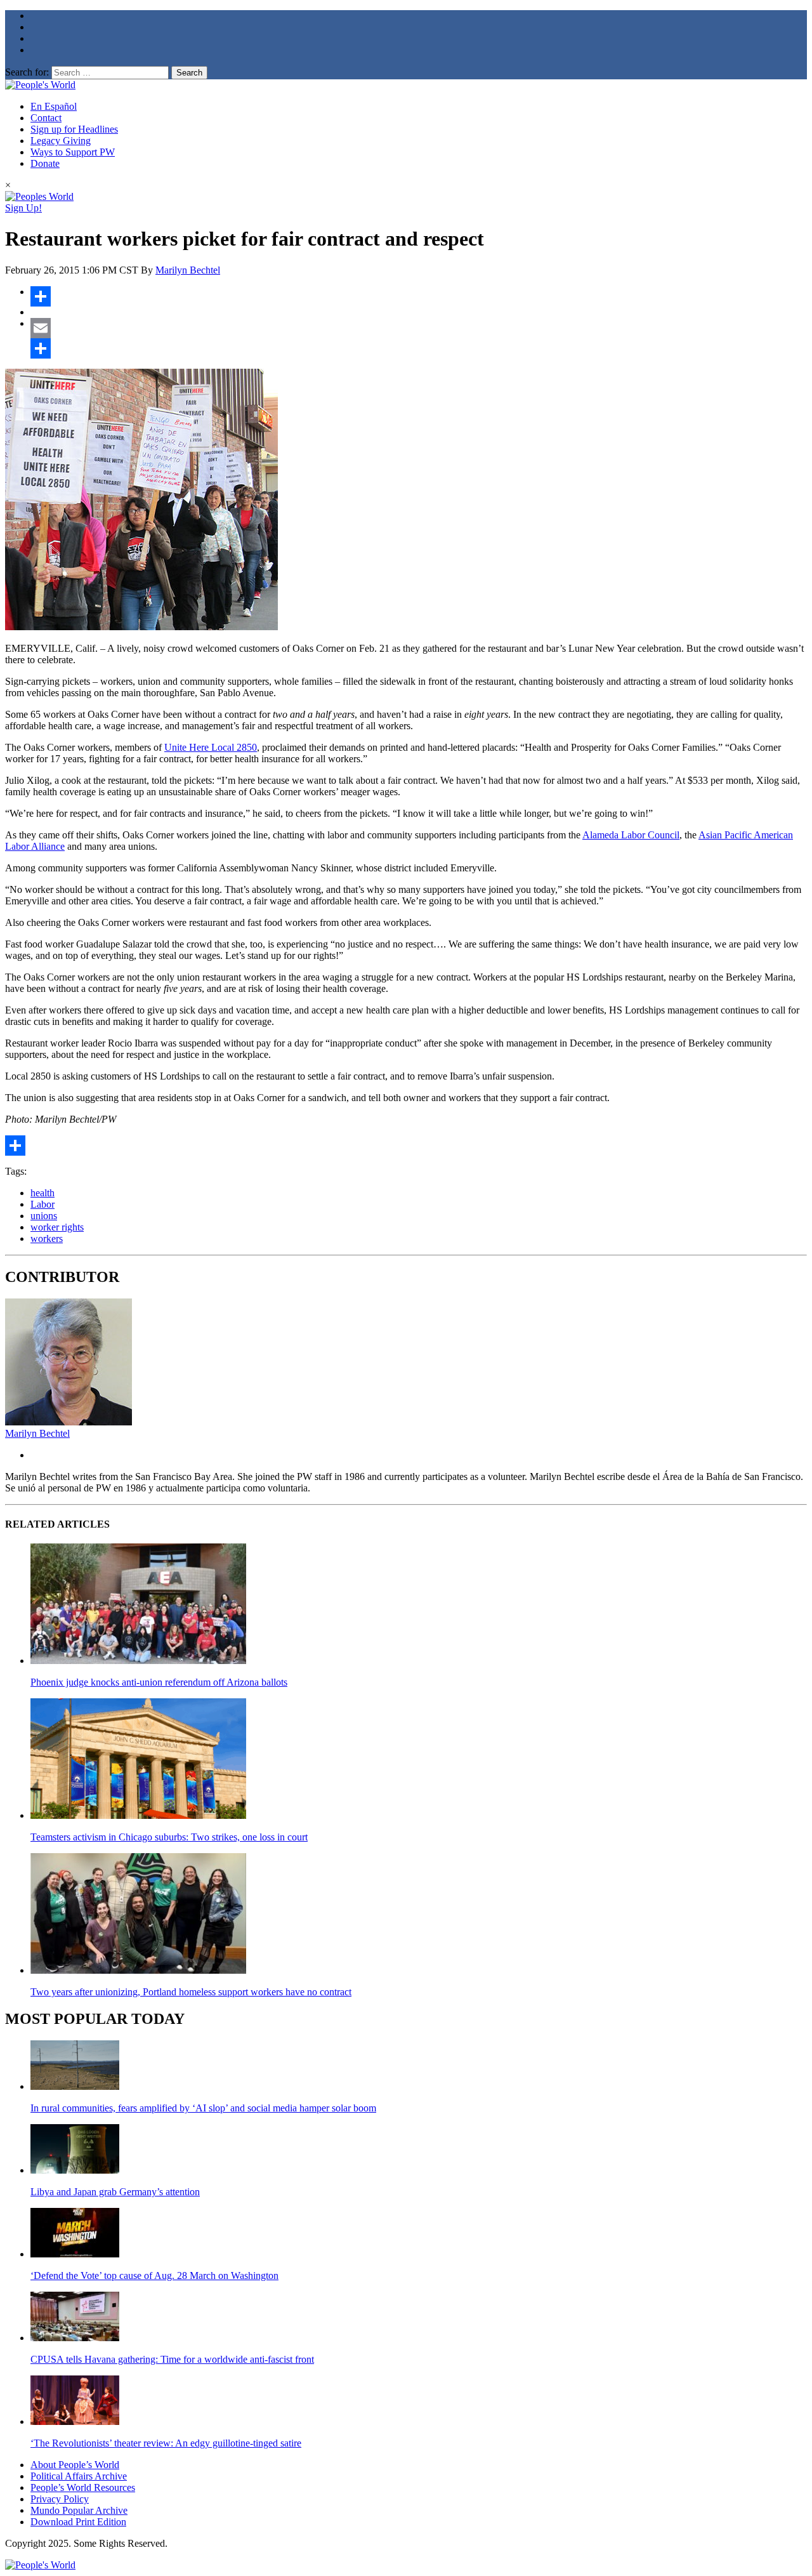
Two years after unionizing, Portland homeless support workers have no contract (191, 1992)
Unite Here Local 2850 (211, 747)
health (43, 1193)
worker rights (57, 1227)
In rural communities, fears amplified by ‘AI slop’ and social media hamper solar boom (203, 2108)
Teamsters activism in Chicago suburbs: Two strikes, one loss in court (169, 1837)
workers (47, 1238)
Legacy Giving (61, 141)
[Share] (419, 296)
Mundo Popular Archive (79, 2510)
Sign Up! (23, 208)
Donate (45, 163)
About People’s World (75, 2465)
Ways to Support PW (73, 152)
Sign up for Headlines (74, 129)
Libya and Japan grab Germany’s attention (115, 2192)
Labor (43, 1204)
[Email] (419, 328)
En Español (54, 106)
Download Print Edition (78, 2522)
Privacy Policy (60, 2499)
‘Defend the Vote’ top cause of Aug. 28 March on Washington (154, 2275)
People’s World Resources (83, 2487)
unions (44, 1216)
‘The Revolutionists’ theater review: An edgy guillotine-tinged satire (166, 2443)
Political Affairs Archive (79, 2476)
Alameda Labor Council (631, 835)
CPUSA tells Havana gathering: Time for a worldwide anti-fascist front (172, 2359)
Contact (46, 118)
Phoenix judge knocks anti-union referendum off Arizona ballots (159, 1682)
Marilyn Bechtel (188, 270)
